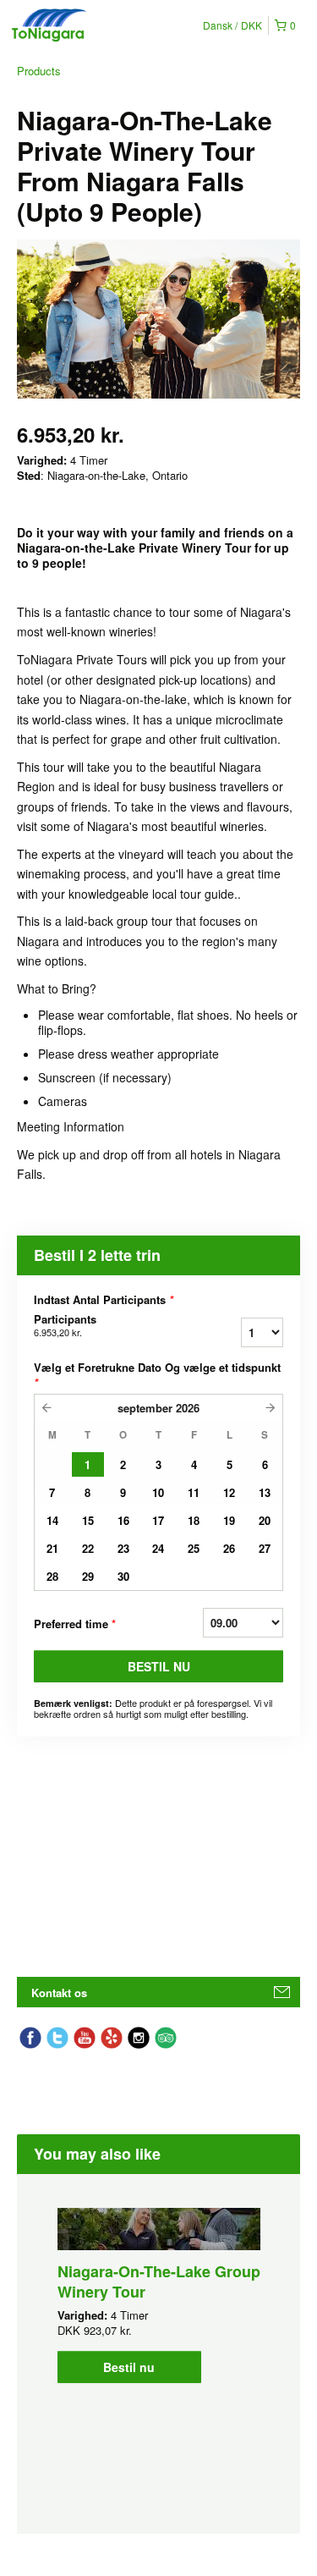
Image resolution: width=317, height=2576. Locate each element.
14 (52, 1520)
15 (88, 1520)
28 (52, 1576)
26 (229, 1548)
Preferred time (75, 1624)
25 (194, 1548)
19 (229, 1520)
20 (265, 1520)
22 (88, 1548)
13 (265, 1492)
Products (39, 71)
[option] (158, 2295)
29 (88, 1576)
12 (229, 1492)
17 (158, 1520)
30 (123, 1576)
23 (123, 1548)
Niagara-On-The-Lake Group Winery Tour (159, 2282)
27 (265, 1548)
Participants (65, 1325)
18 (194, 1520)
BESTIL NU (159, 1666)
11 (194, 1492)
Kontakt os (59, 1993)
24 (158, 1548)
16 (123, 1520)
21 (52, 1548)
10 (158, 1492)
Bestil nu (129, 2367)
